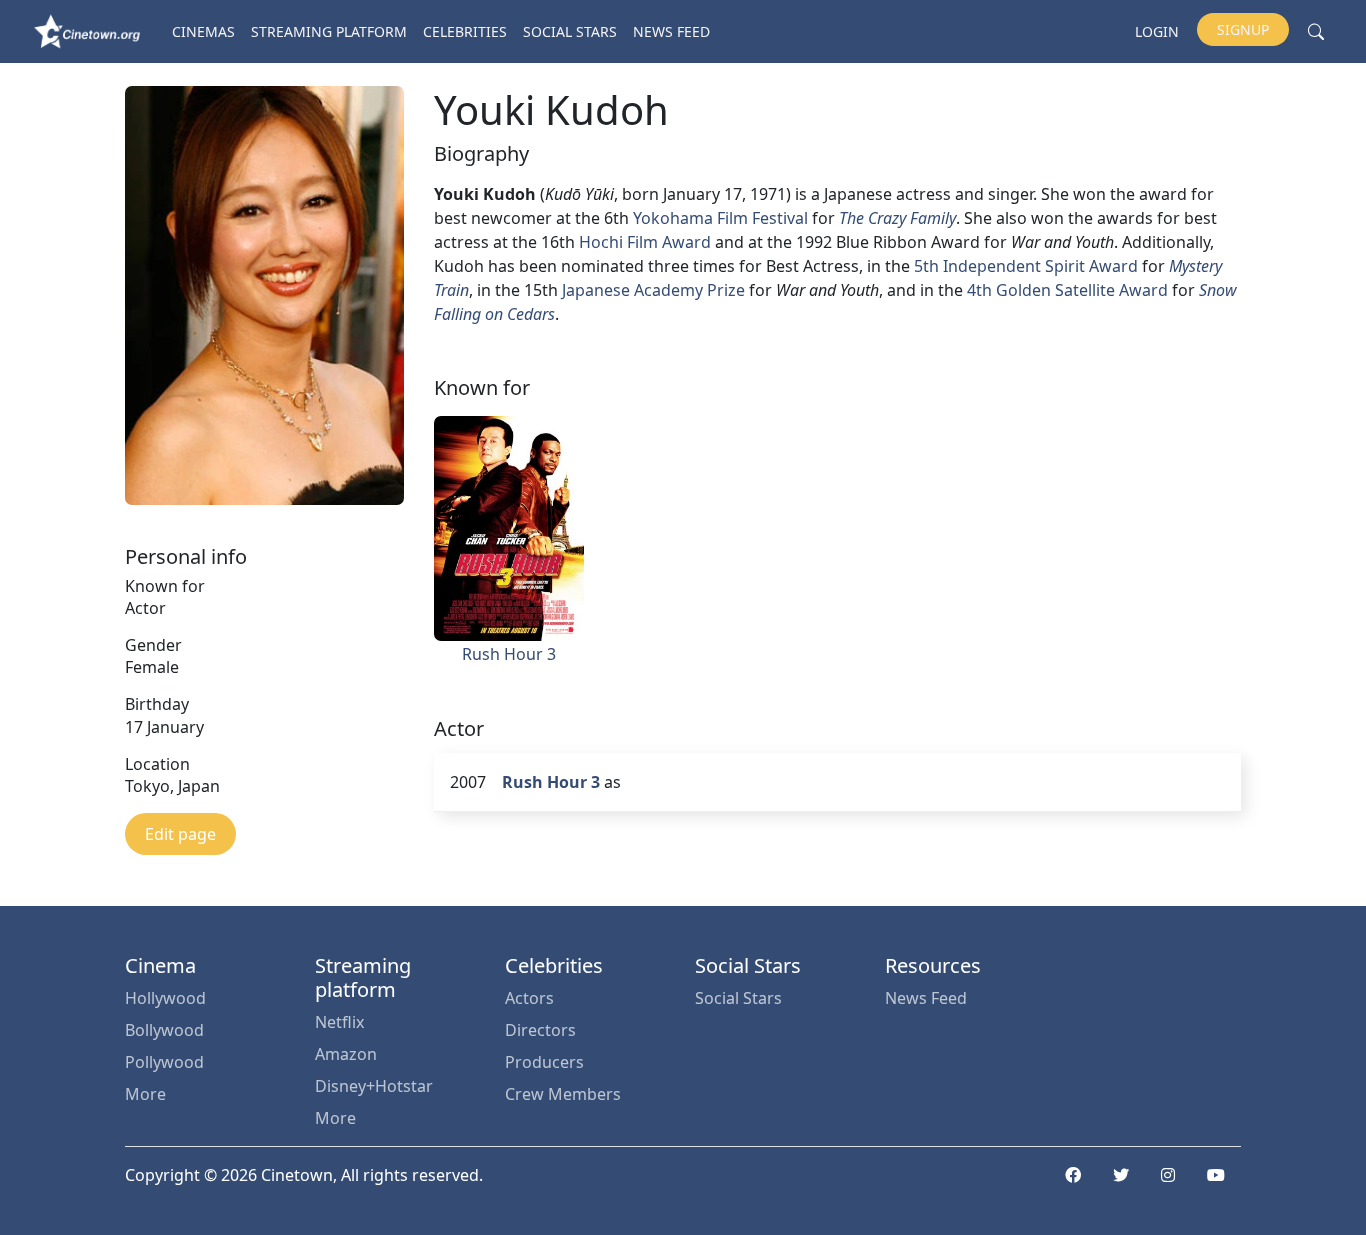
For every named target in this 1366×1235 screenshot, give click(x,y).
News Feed (671, 31)
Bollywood (164, 1030)
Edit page (180, 834)
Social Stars (570, 31)
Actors (529, 998)
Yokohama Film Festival (720, 218)
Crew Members (563, 1094)
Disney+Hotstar (374, 1086)
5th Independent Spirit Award (1026, 266)
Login (1157, 31)
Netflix (339, 1022)
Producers (544, 1062)
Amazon (346, 1054)
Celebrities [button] (465, 31)
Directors (540, 1030)
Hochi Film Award (645, 242)
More (145, 1094)
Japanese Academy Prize (653, 290)
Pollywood (164, 1062)
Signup (1243, 29)
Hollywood (165, 998)
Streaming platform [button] (329, 31)
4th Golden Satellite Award (1067, 290)
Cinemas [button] (203, 31)
